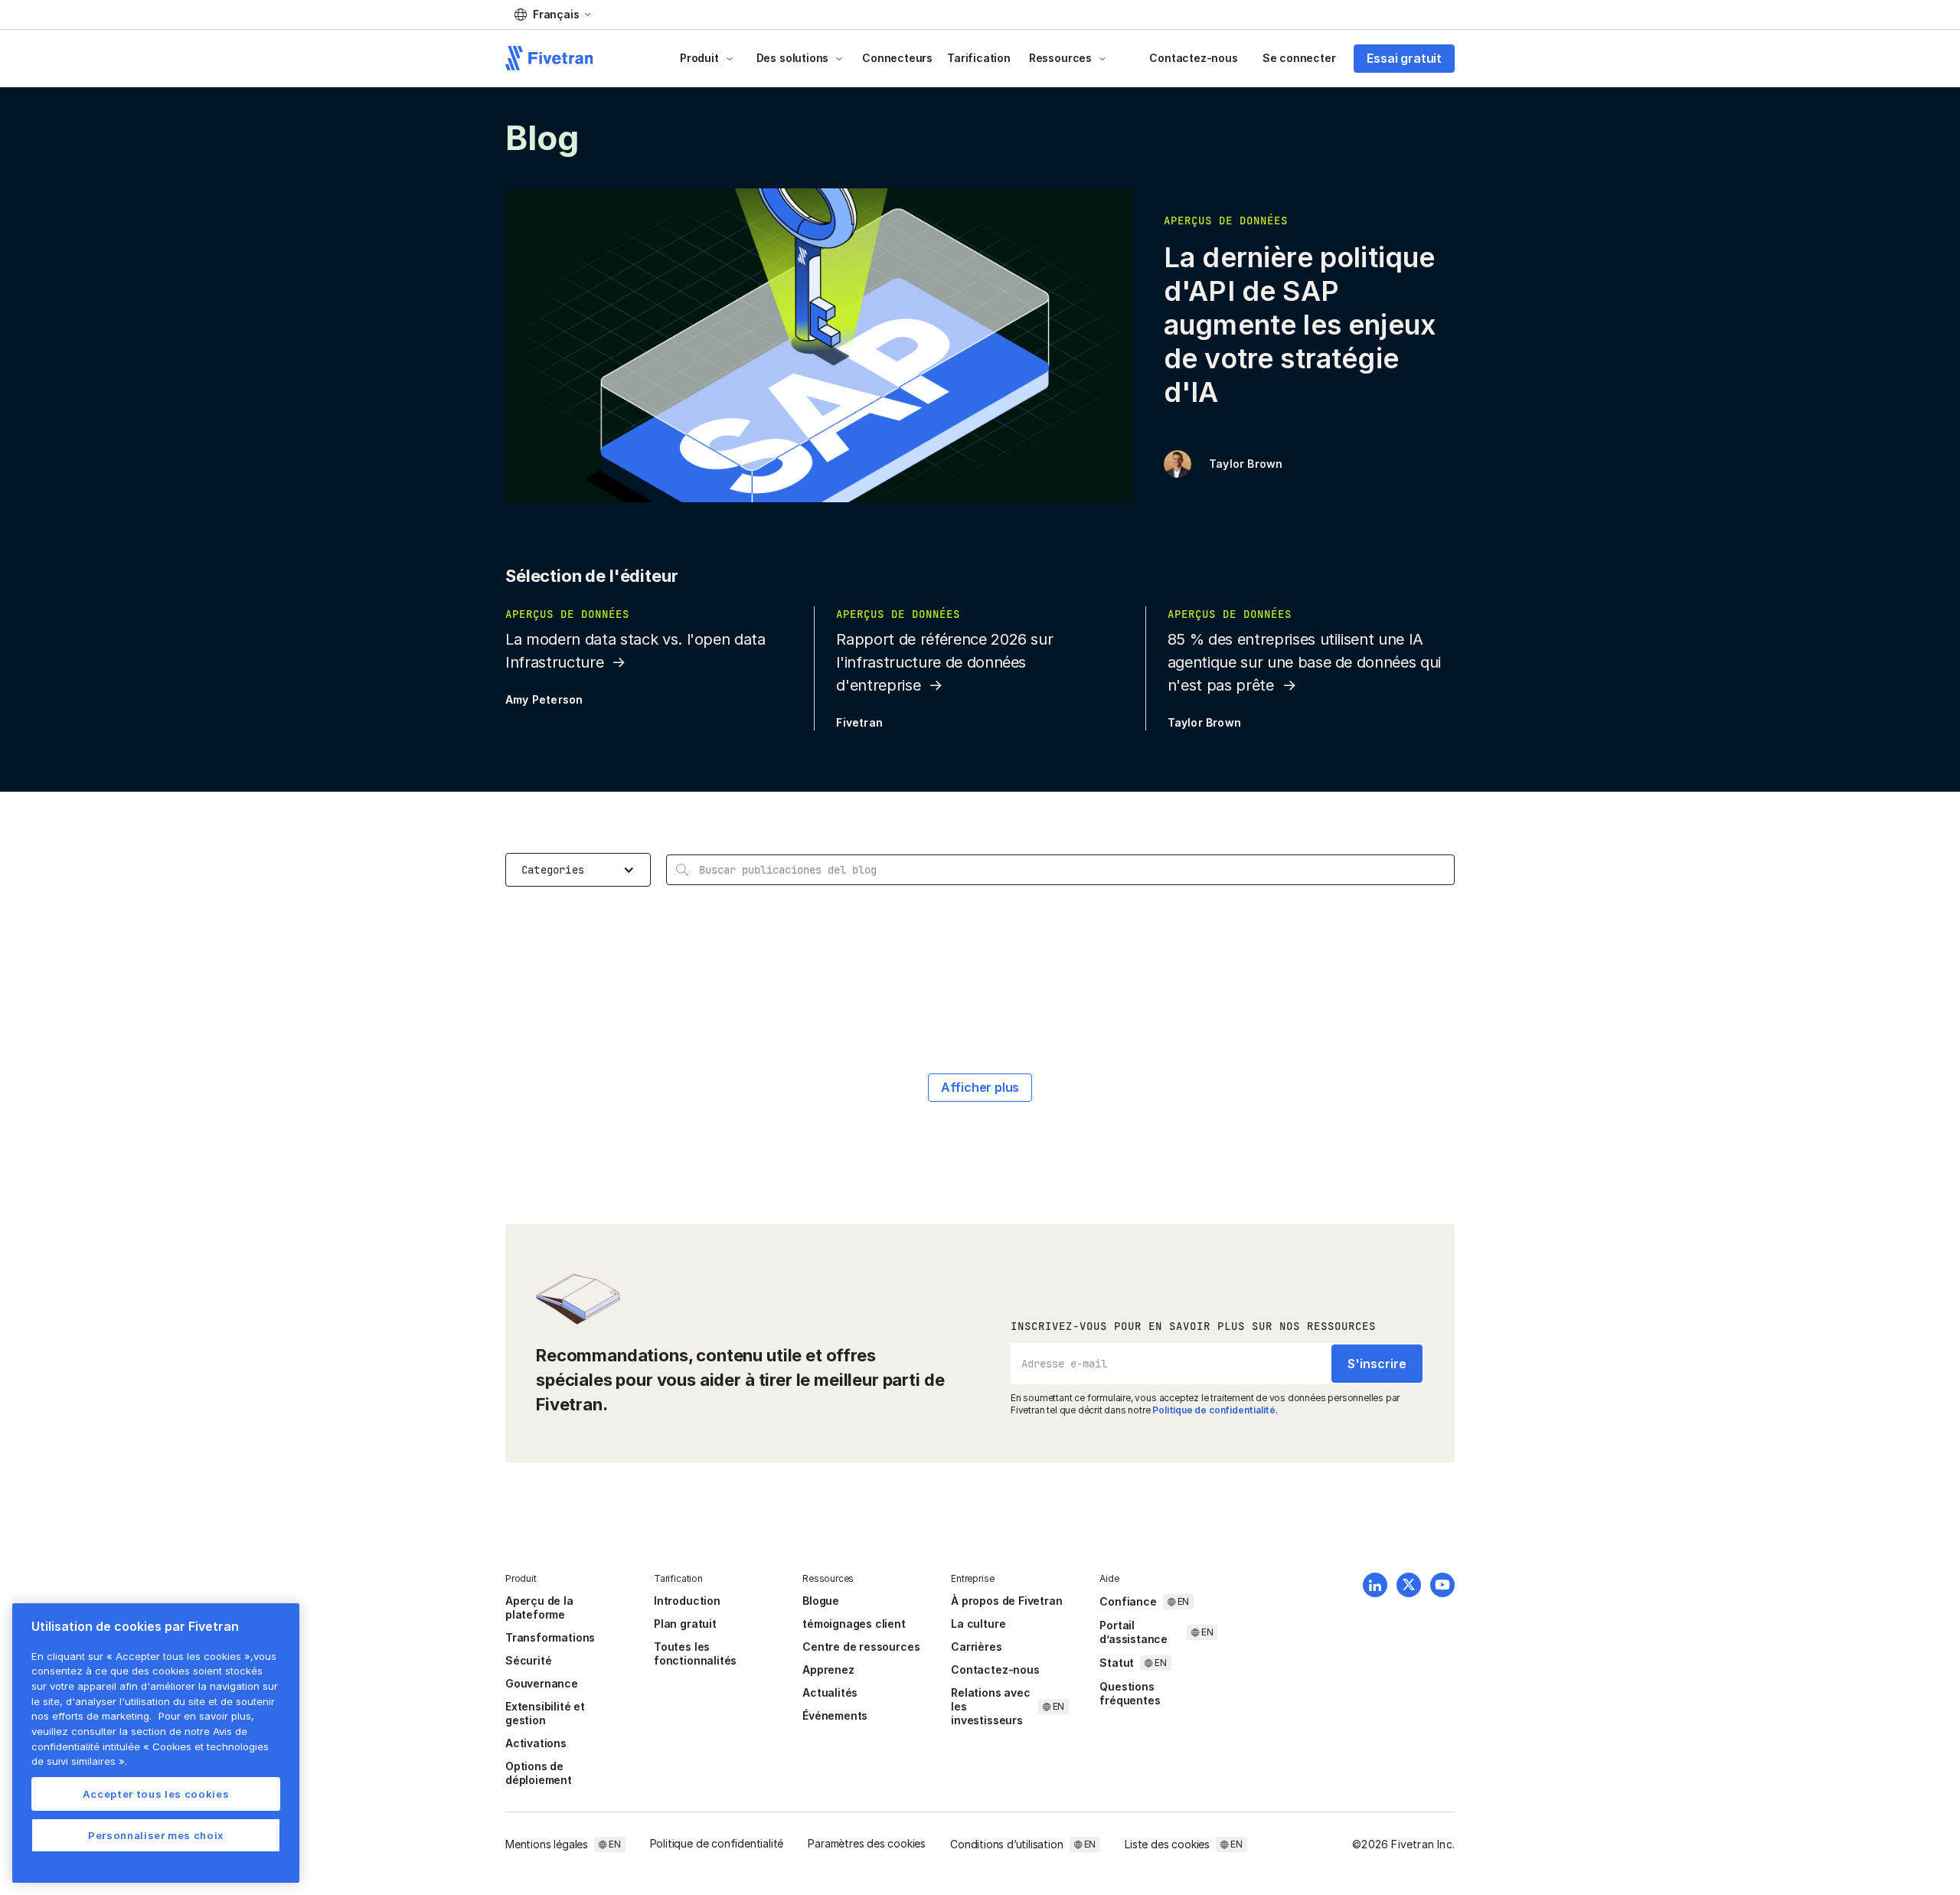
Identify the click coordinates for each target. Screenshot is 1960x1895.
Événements (835, 1715)
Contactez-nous (1193, 58)
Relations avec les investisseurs (990, 1706)
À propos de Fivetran (1006, 1601)
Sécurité (528, 1660)
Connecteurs (897, 58)
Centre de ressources (861, 1647)
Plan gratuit (685, 1624)
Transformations (550, 1637)
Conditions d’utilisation (1006, 1844)
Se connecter (1299, 58)
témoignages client (854, 1624)
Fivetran (859, 722)
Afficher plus (980, 1087)
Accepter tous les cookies (156, 1794)
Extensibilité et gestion (545, 1713)
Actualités (830, 1692)
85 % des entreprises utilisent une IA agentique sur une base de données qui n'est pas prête (1304, 662)
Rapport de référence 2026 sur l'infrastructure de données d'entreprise (944, 662)
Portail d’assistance (1134, 1632)
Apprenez (828, 1670)
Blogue (821, 1601)
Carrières (976, 1647)
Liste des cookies (1167, 1844)
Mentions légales (547, 1844)
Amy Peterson (544, 699)
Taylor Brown (1246, 464)
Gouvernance (542, 1683)
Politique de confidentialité (1214, 1410)
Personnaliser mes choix (156, 1835)
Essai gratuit (1404, 58)
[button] (552, 15)
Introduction (687, 1601)
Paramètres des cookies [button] (867, 1843)
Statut (1117, 1663)
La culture (978, 1624)
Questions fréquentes (1130, 1693)
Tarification (979, 58)
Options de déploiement (539, 1773)
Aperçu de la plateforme (539, 1607)
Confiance (1128, 1601)
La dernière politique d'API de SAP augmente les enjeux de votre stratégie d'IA (1300, 325)
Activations (536, 1743)
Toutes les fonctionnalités (695, 1653)
